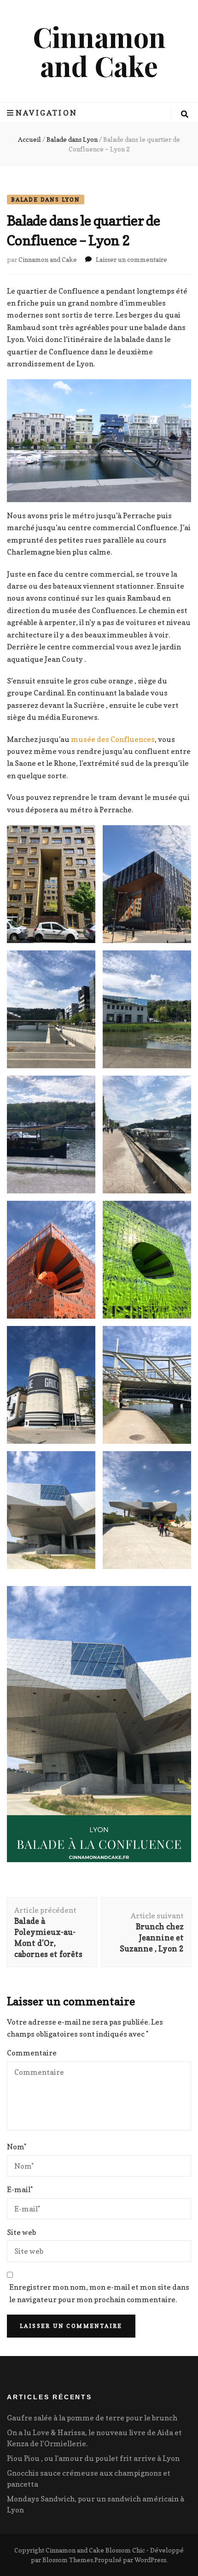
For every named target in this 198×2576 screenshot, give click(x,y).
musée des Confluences (113, 739)
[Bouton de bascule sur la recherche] (185, 114)
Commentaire (32, 2053)
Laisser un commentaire (131, 259)
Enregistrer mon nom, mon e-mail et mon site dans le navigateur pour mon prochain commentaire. (99, 2293)
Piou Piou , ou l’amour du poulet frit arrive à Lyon (93, 2458)
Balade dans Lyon (46, 200)
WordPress (150, 2560)
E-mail (20, 2189)
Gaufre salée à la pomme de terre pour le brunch (92, 2418)
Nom (17, 2147)
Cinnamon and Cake (99, 51)
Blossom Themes (68, 2560)
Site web (21, 2232)
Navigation (47, 113)
